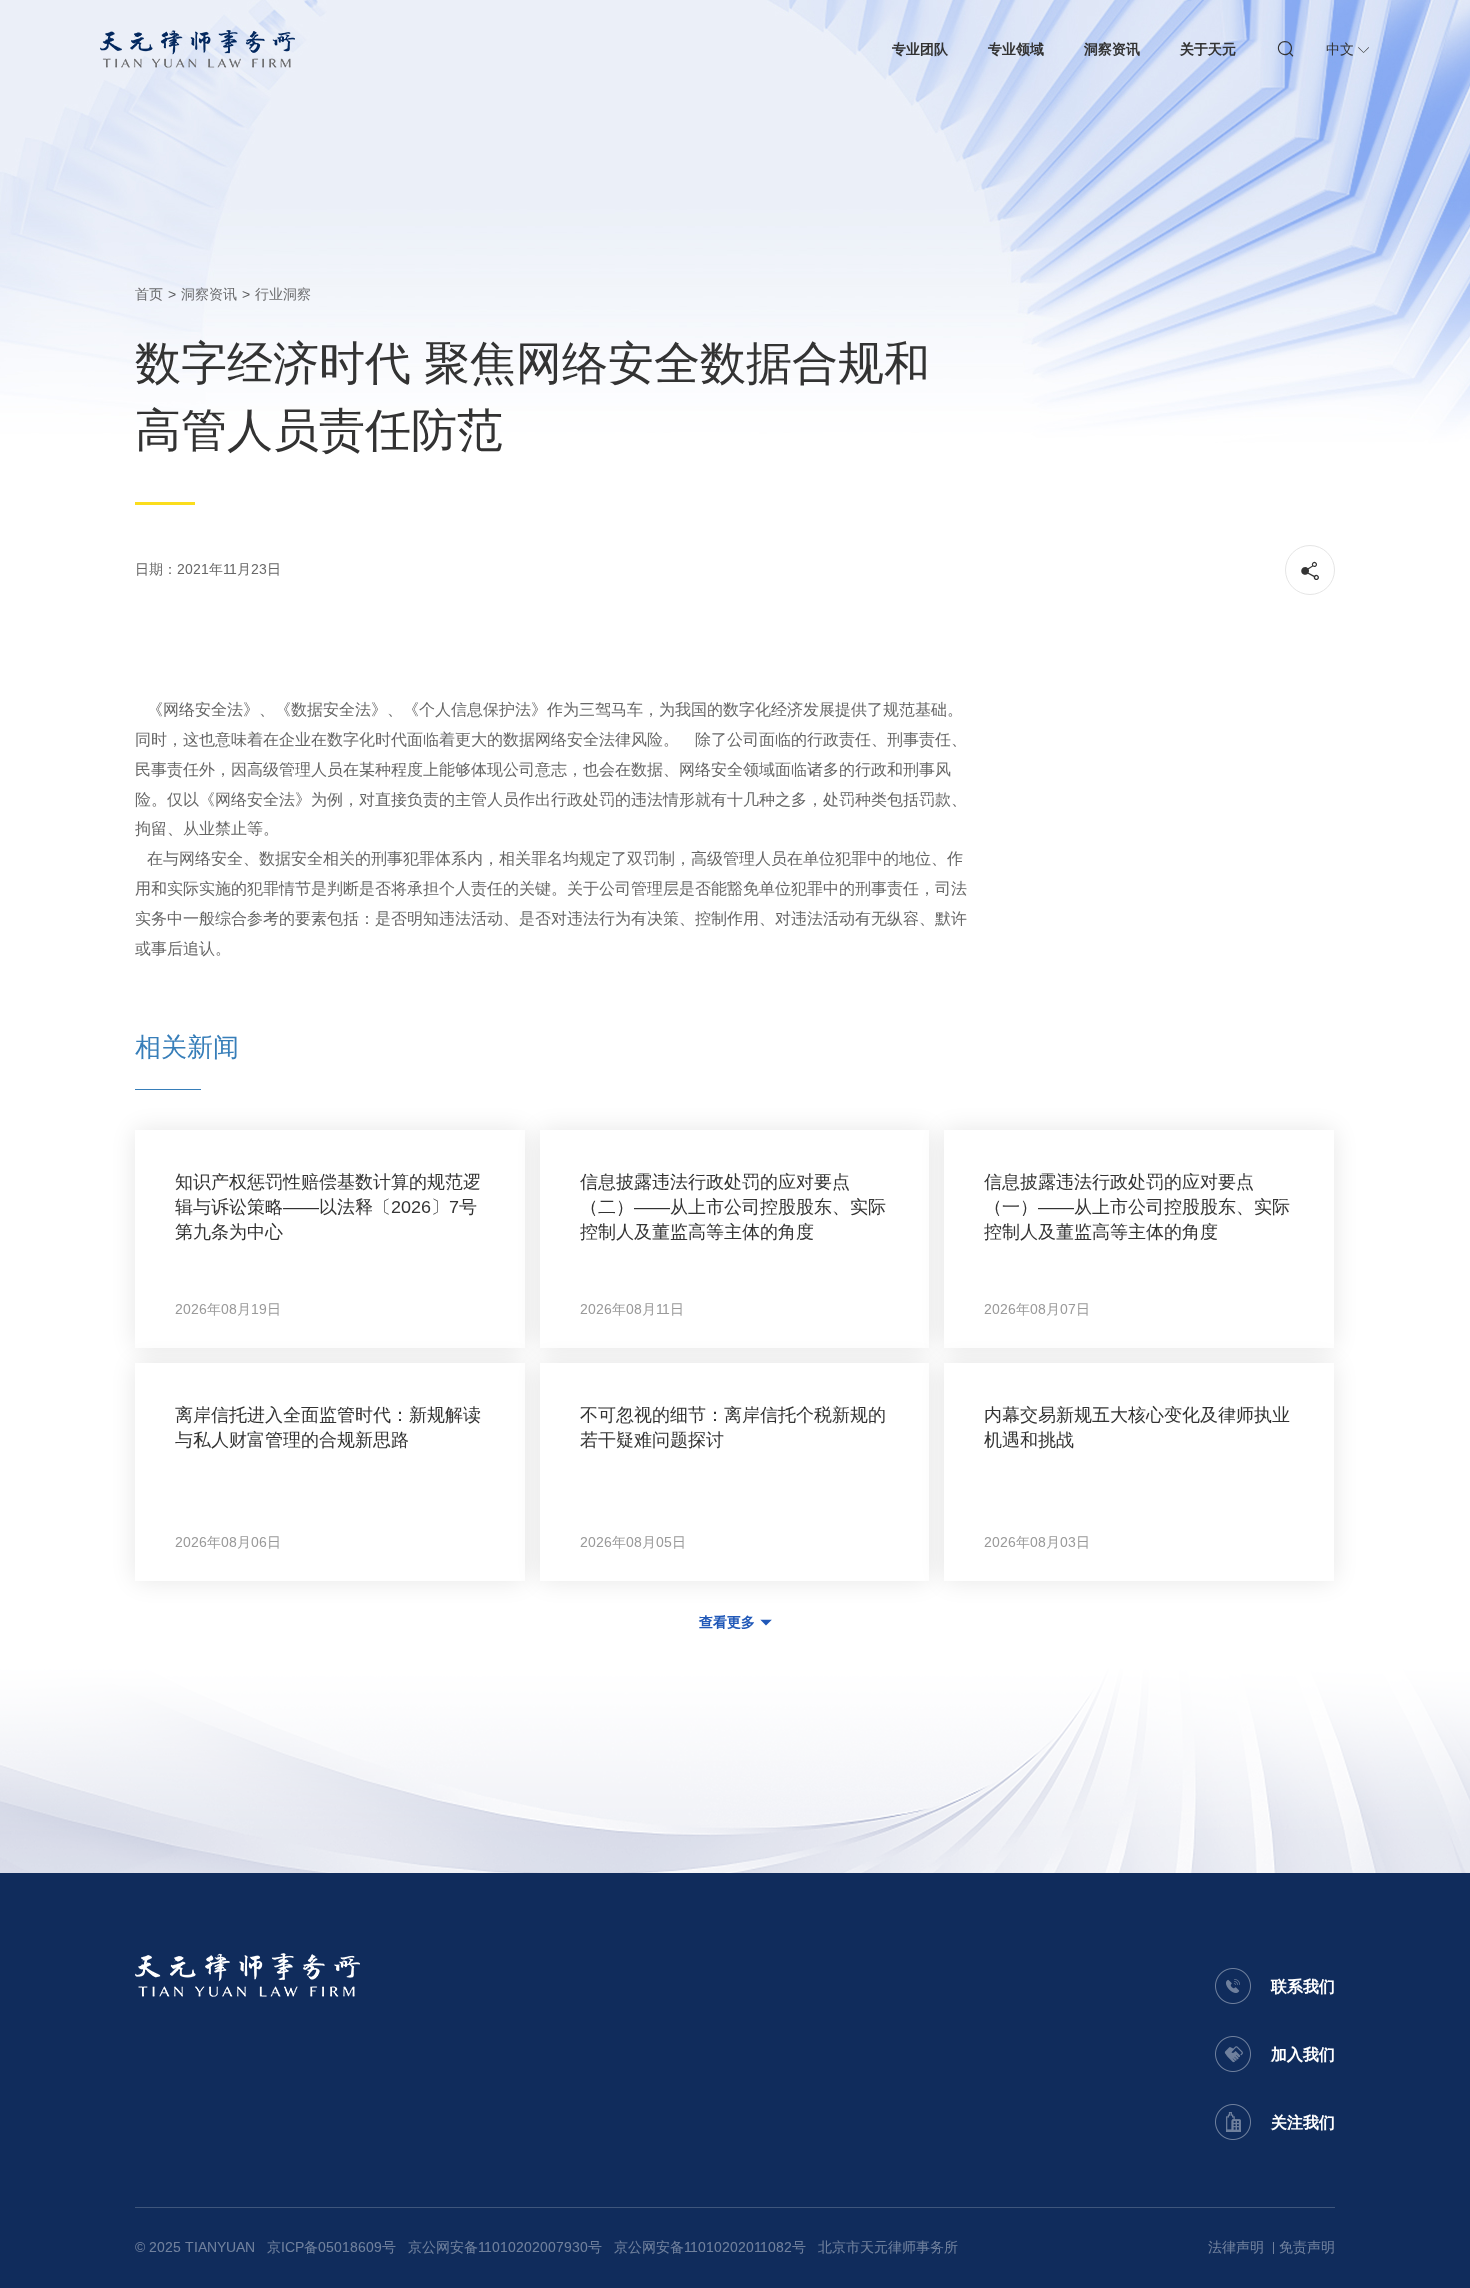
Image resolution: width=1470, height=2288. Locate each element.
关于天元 (1208, 49)
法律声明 (1236, 2247)
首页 (149, 294)
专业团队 (920, 49)
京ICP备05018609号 (331, 2247)
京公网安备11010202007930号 (505, 2247)
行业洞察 (283, 294)
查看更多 (727, 1622)
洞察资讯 (1112, 49)
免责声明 (1307, 2247)
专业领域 (1016, 49)
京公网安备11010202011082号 (710, 2247)
